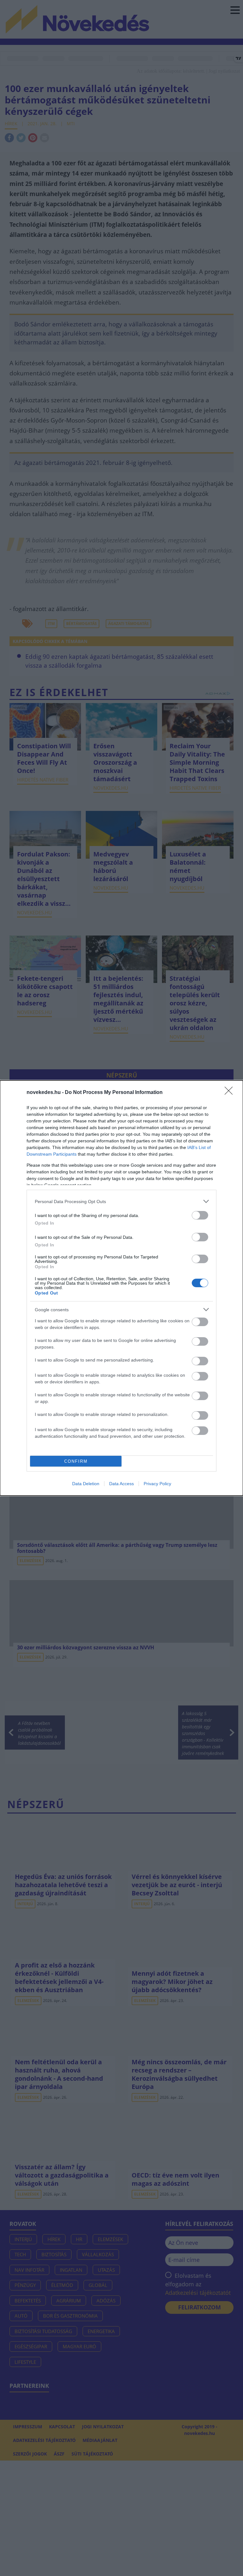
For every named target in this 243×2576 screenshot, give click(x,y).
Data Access (121, 1484)
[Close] (231, 1093)
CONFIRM (76, 1461)
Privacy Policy (157, 1484)
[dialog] (121, 1288)
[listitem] (121, 1201)
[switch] (200, 1215)
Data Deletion (86, 1484)
